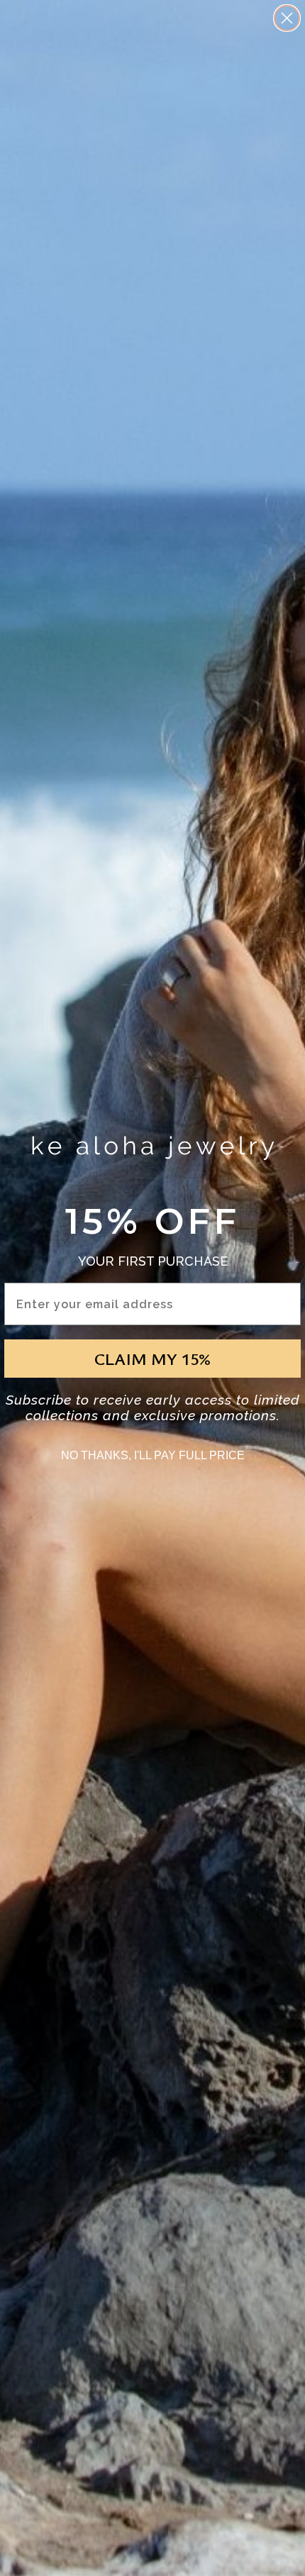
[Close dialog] (287, 18)
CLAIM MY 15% (152, 1359)
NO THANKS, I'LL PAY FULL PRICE (153, 1455)
